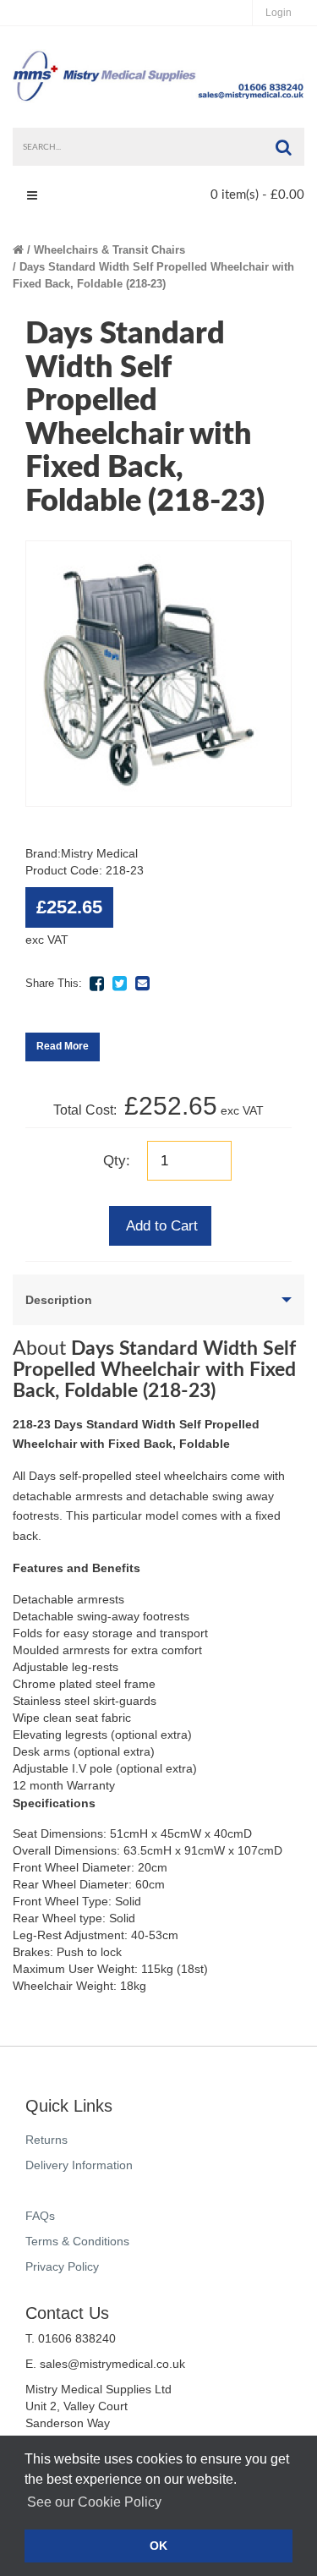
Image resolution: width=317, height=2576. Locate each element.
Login (279, 13)
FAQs (40, 2216)
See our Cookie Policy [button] (94, 2502)
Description (59, 1300)
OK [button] (158, 2546)
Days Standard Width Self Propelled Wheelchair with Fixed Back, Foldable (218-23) (153, 275)
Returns (46, 2140)
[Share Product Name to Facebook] (96, 984)
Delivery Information (79, 2165)
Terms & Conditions (77, 2241)
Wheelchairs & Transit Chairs (109, 250)
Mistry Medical (99, 853)
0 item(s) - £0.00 (257, 195)
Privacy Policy (62, 2266)
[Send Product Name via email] (142, 984)
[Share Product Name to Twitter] (119, 984)
